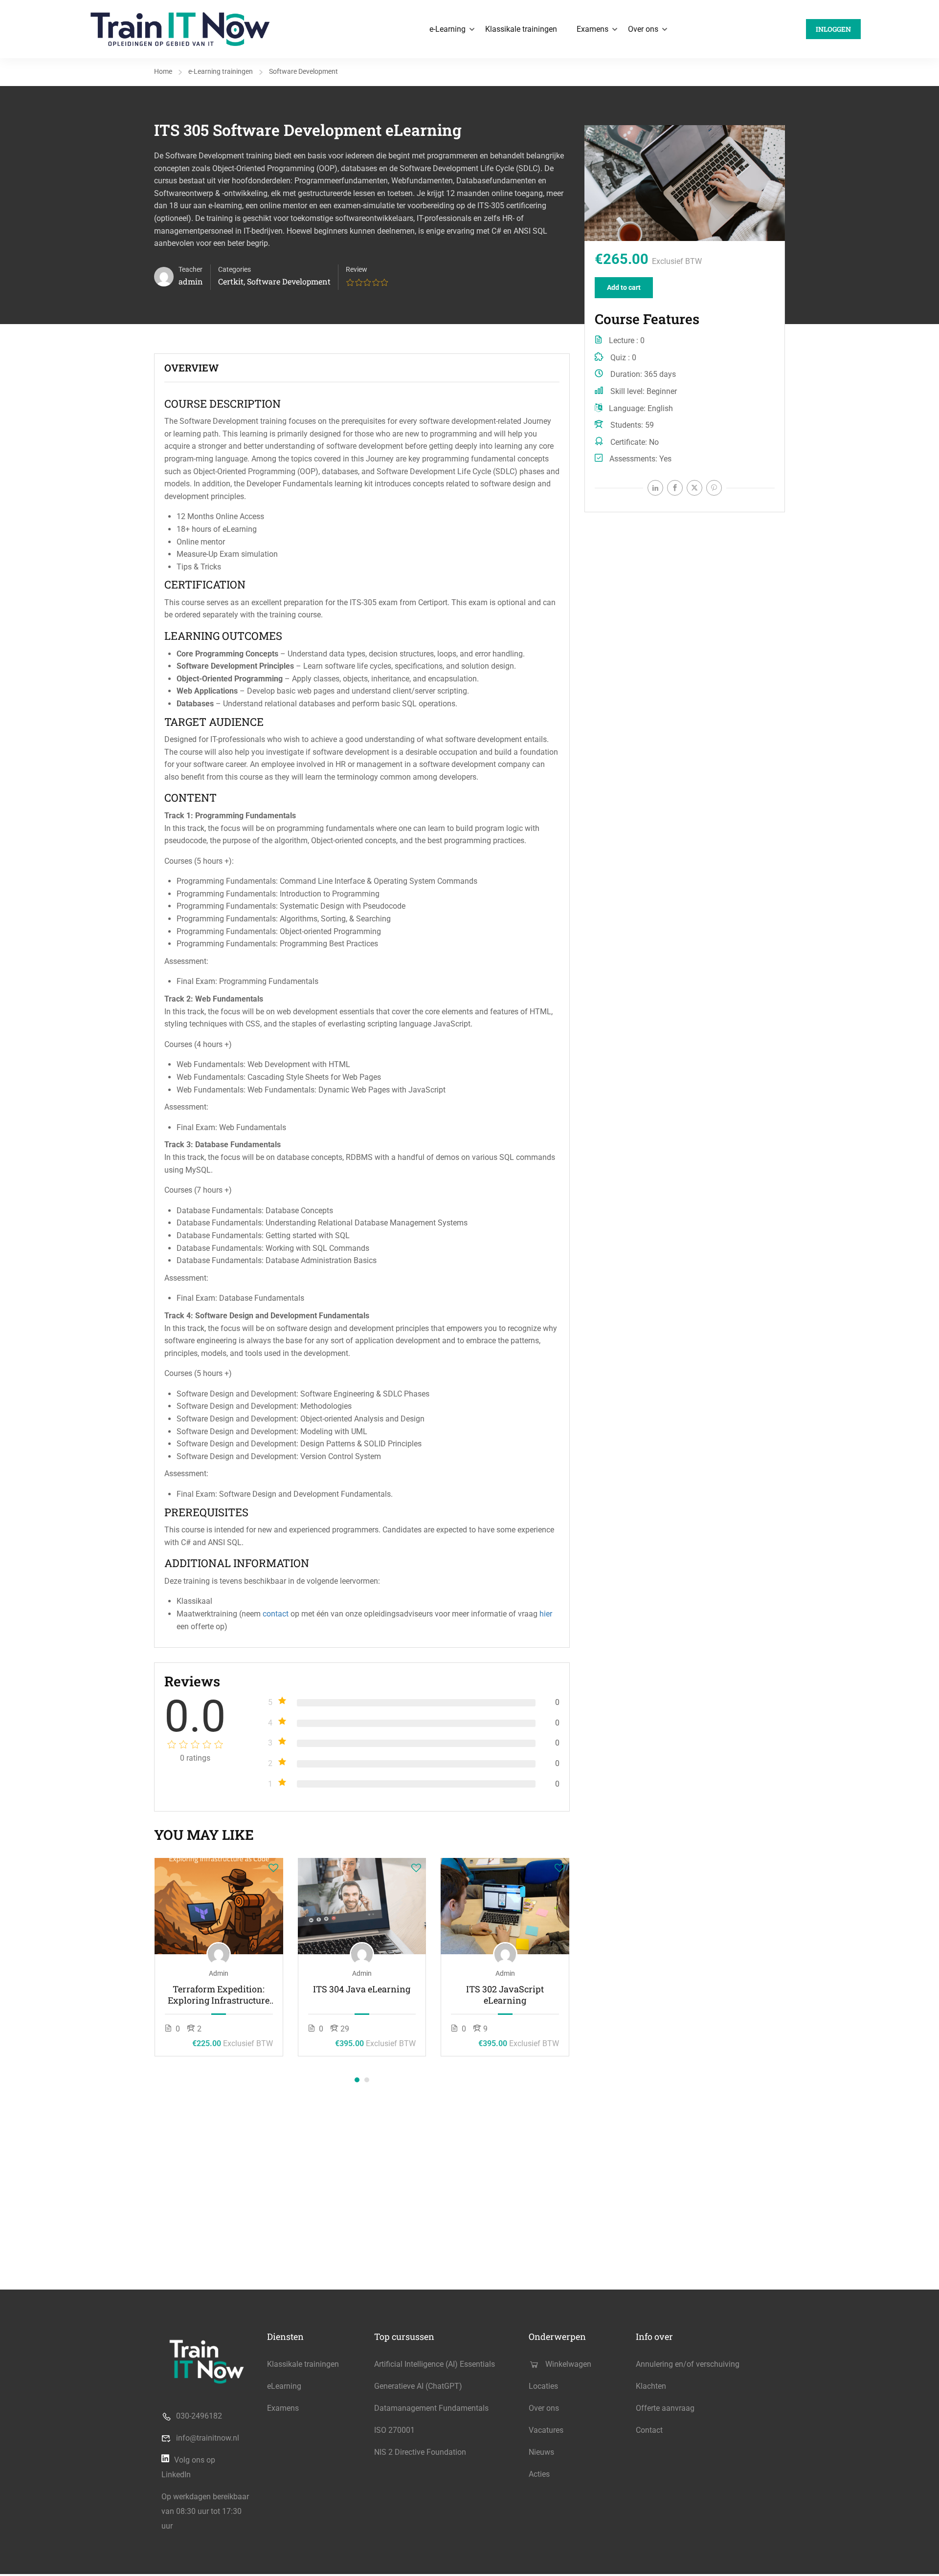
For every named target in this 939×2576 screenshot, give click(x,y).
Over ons (643, 29)
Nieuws (541, 2452)
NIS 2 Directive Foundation (420, 2452)
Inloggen (833, 29)
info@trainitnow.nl (208, 2438)
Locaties (543, 2386)
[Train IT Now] (180, 29)
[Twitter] (694, 488)
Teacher (190, 269)
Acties (539, 2474)
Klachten (651, 2386)
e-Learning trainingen (221, 71)
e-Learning (447, 29)
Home (163, 71)
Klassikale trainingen (521, 29)
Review (357, 269)
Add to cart (624, 287)
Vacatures (546, 2430)
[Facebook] (675, 488)
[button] (357, 2080)
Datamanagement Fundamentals (431, 2408)
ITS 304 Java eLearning (362, 1989)
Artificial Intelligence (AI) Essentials (435, 2364)
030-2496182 (199, 2416)
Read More (219, 1906)
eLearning (284, 2386)
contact (276, 1614)
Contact (649, 2430)
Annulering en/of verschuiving (688, 2364)
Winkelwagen (568, 2364)
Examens (592, 29)
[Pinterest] (714, 488)
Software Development (303, 71)
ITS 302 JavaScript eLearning (505, 1995)
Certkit (231, 281)
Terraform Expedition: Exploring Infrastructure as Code (219, 1995)
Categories (235, 269)
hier (546, 1614)
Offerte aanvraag (665, 2408)
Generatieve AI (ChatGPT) (418, 2386)
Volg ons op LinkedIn (188, 2467)
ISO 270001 (394, 2430)
